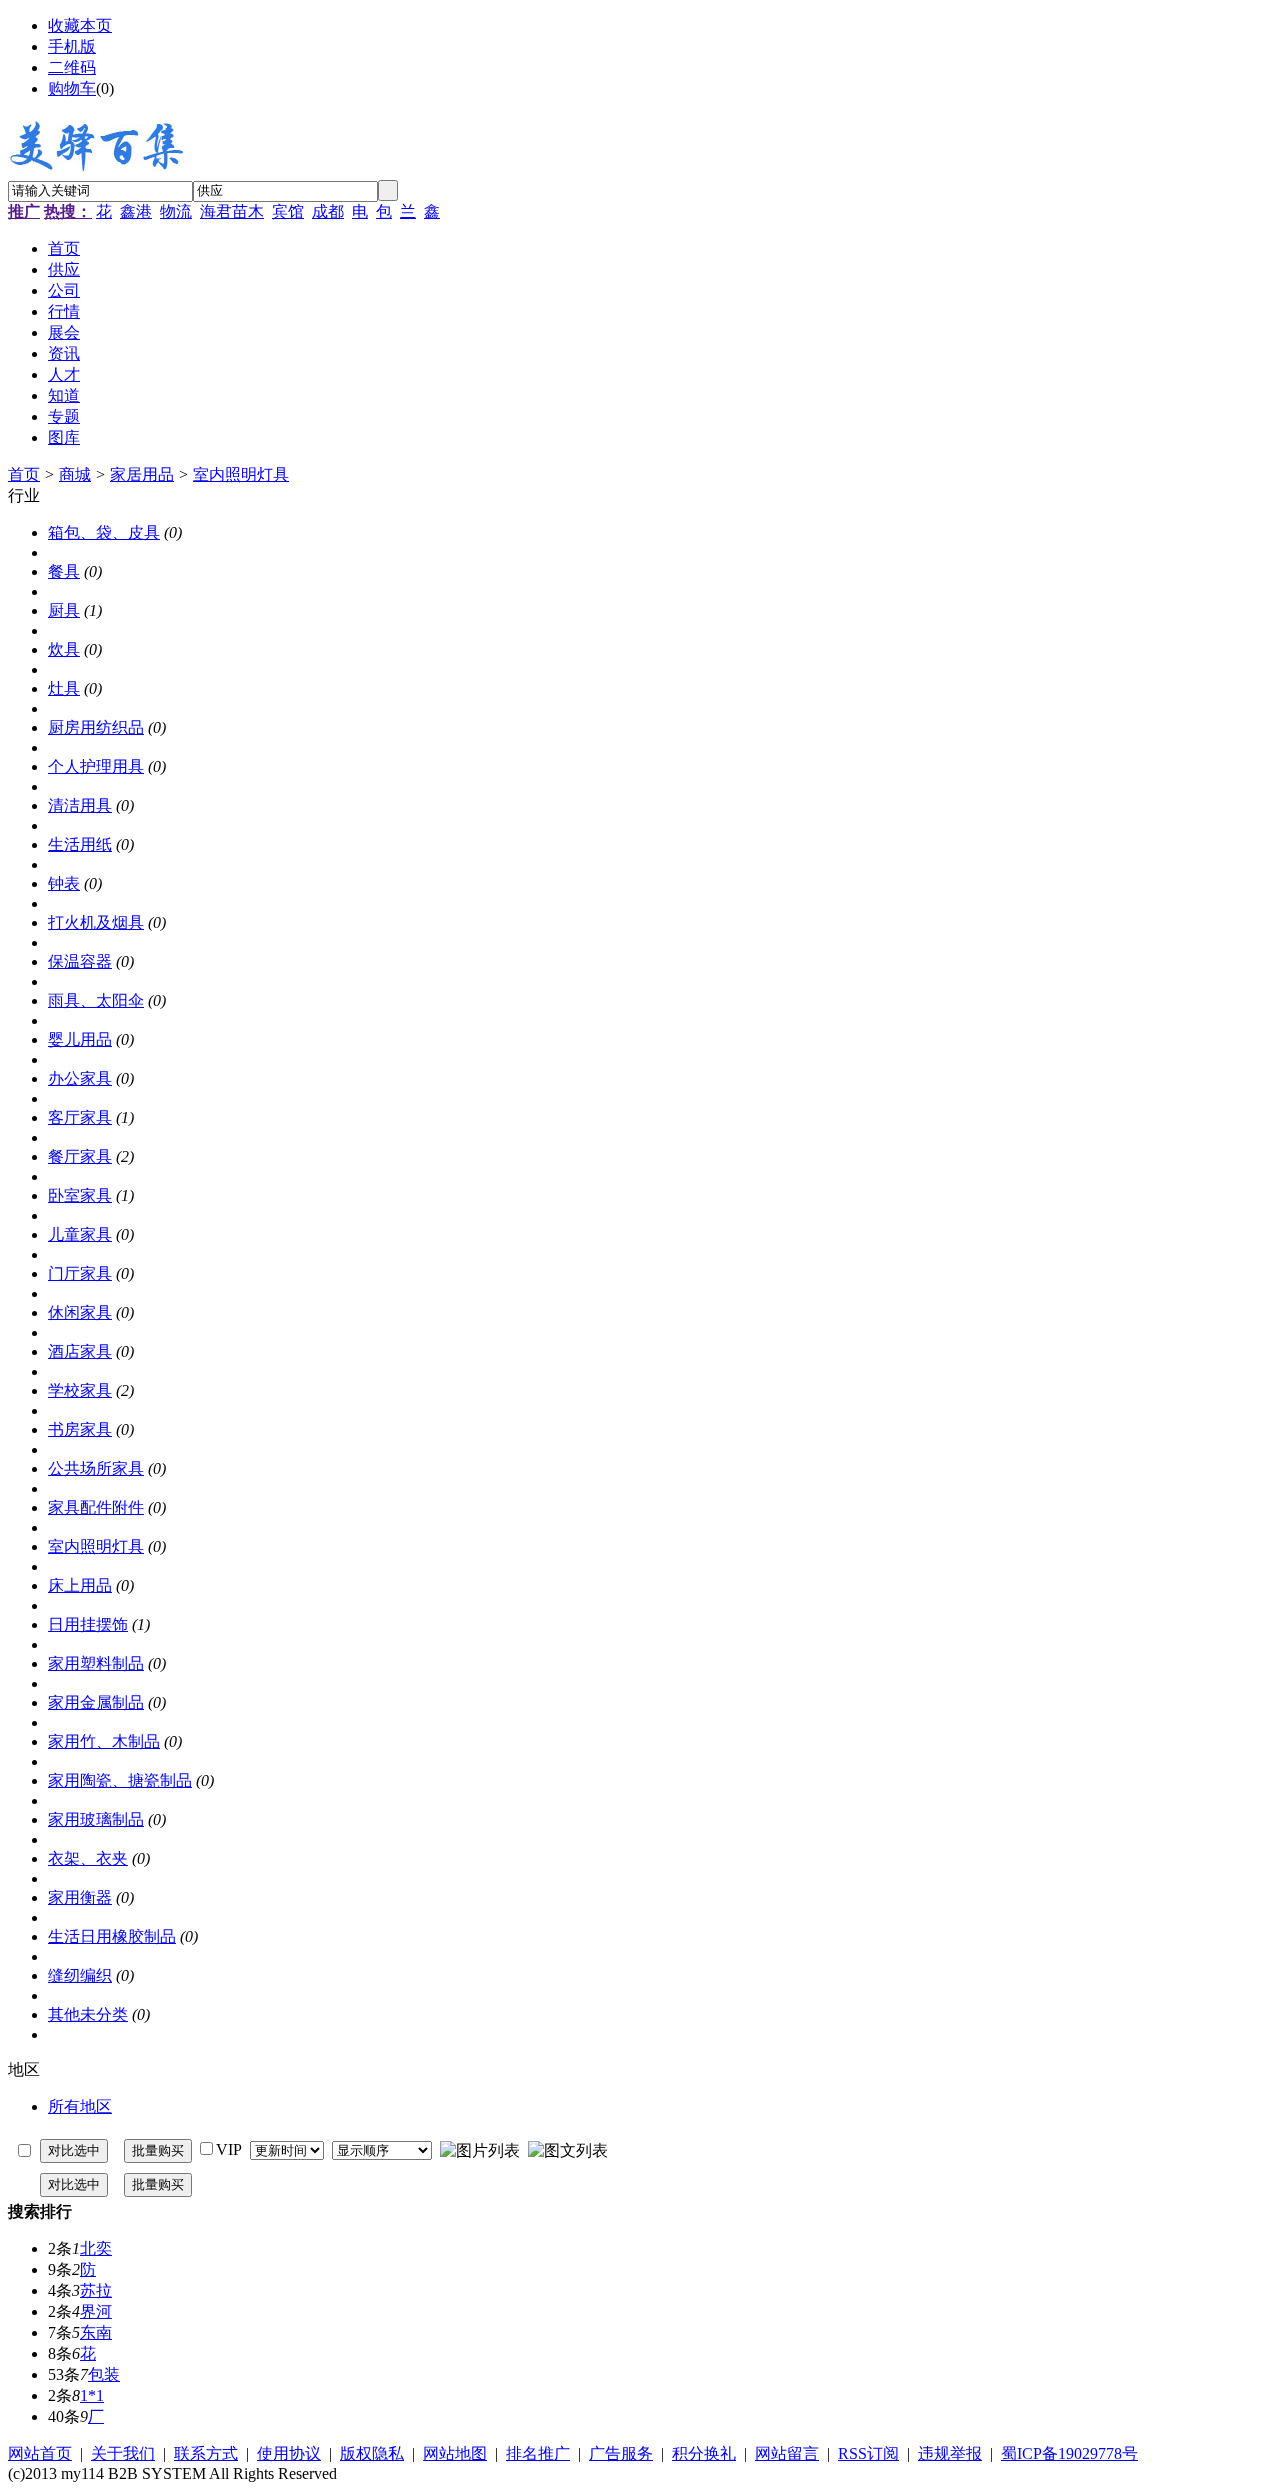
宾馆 (288, 211)
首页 (24, 474)
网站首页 (40, 2453)
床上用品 (80, 1585)
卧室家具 (80, 1195)
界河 (96, 2311)
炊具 (64, 649)
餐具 (64, 571)
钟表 (64, 883)
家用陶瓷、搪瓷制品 (120, 1780)
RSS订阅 (868, 2453)
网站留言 (787, 2453)
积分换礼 (704, 2453)
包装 (104, 2374)
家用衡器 (80, 1897)
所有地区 (80, 2106)
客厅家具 (80, 1117)
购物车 (72, 88)
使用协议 (289, 2453)
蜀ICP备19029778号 (1069, 2453)
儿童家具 (80, 1234)
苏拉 (96, 2290)
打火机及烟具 (96, 922)
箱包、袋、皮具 (104, 532)
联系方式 (206, 2453)
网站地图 (455, 2453)
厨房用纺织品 (96, 727)
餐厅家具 (80, 1156)
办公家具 (80, 1078)
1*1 (92, 2395)
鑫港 (136, 211)
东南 (96, 2332)
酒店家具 (80, 1351)
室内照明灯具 (241, 474)
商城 (75, 474)
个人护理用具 (96, 766)
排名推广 (538, 2453)
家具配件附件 (96, 1507)
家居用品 (142, 474)
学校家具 (80, 1390)
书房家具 (80, 1429)
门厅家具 (80, 1273)
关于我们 (123, 2453)
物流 (176, 211)
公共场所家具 (96, 1468)
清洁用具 (80, 805)
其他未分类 (88, 2014)
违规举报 (950, 2453)
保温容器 (80, 961)
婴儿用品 (80, 1039)
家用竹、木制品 (104, 1741)
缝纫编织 (80, 1975)
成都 (328, 211)
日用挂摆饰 (88, 1624)
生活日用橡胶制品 (112, 1936)
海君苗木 (232, 211)
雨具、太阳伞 (96, 1000)
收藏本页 (80, 25)
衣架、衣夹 (88, 1858)
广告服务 (621, 2453)
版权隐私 (372, 2453)
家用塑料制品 (96, 1663)
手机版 (72, 46)
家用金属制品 (96, 1702)
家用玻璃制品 (96, 1819)
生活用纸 (80, 844)
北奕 (96, 2248)
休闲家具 (80, 1312)
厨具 (64, 610)
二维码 (72, 67)
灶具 (64, 688)
